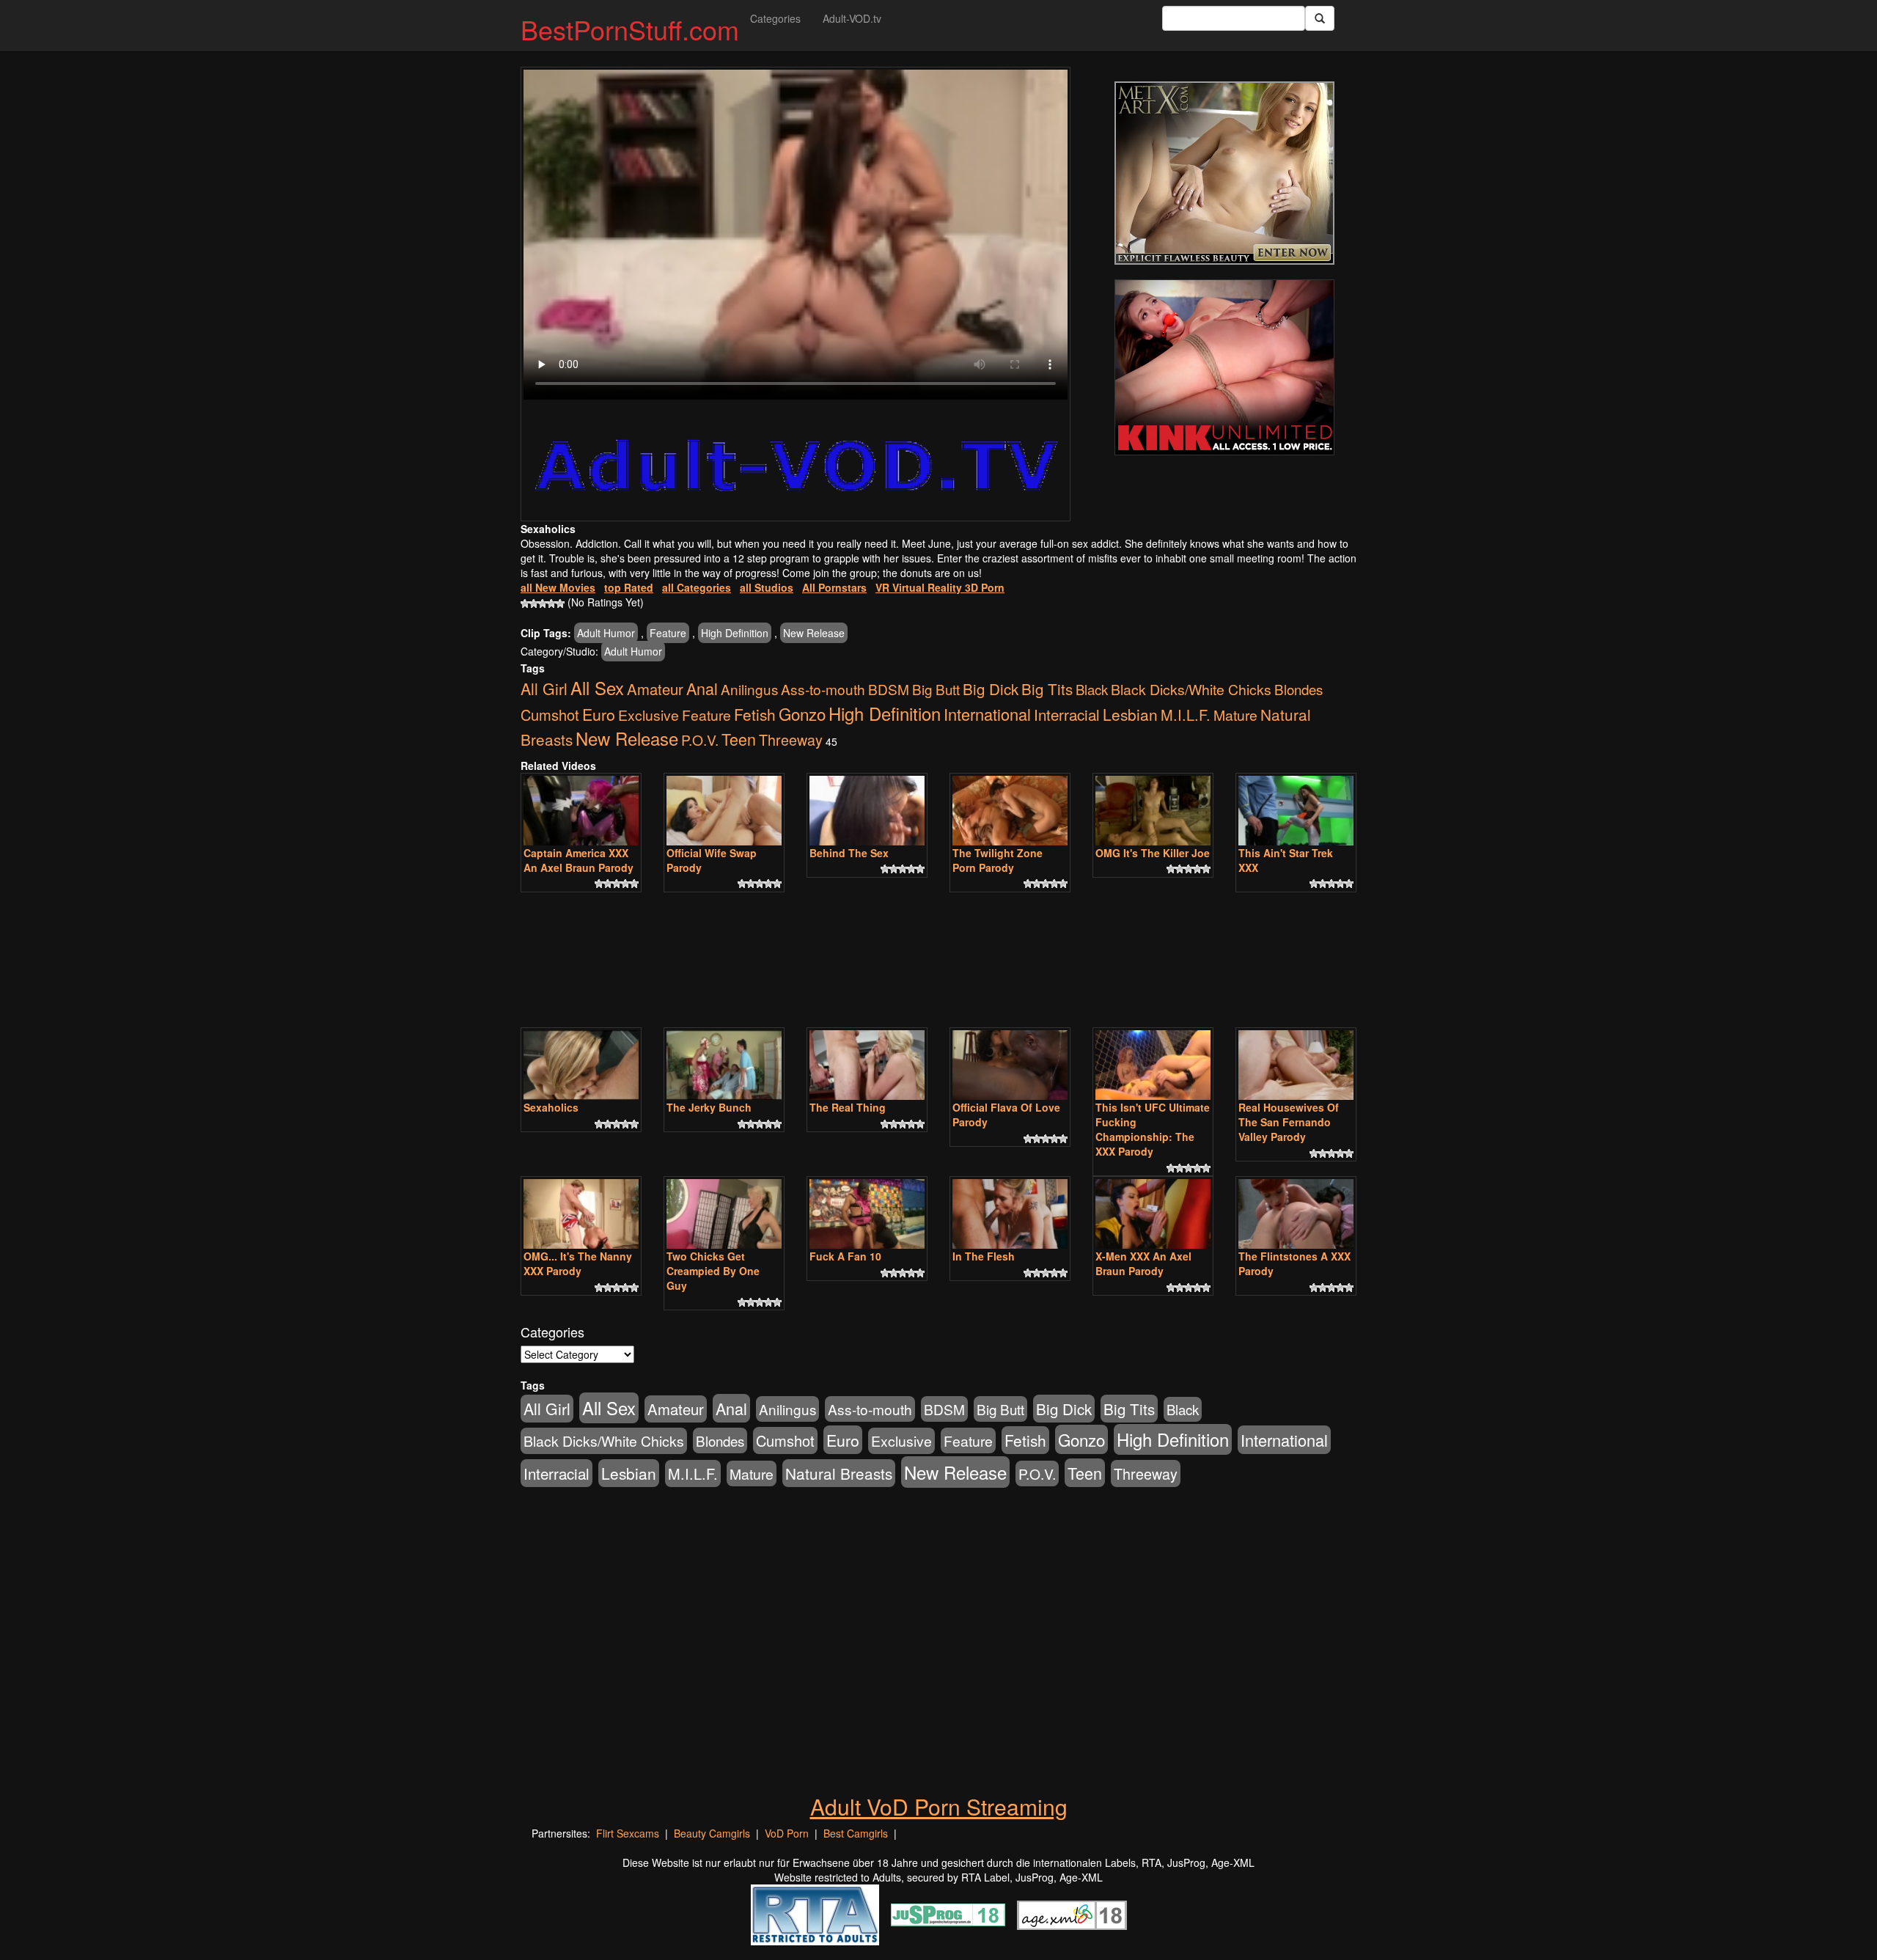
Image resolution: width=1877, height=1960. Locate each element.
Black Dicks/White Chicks (1191, 689)
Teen (739, 739)
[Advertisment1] (1224, 173)
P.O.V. (700, 739)
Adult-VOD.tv (852, 18)
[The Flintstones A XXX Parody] (1296, 1214)
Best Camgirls (856, 1833)
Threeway (791, 739)
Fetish (755, 714)
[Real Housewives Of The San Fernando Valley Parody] (1296, 1065)
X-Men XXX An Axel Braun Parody (1143, 1263)
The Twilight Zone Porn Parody (998, 860)
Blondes (1299, 689)
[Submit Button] (1320, 18)
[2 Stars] (534, 603)
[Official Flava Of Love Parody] (1010, 1065)
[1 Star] (525, 603)
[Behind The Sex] (867, 811)
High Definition (735, 633)
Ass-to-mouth (823, 689)
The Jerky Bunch (709, 1107)
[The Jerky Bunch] (724, 1065)
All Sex (597, 688)
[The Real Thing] (867, 1065)
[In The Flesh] (1010, 1214)
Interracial (1067, 714)
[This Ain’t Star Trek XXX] (1296, 811)
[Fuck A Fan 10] (867, 1214)
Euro (599, 714)
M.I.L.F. (1186, 715)
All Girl (544, 689)
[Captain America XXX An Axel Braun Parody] (581, 811)
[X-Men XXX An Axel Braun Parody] (1153, 1214)
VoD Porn (787, 1833)
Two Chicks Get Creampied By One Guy (713, 1271)
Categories (775, 18)
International (987, 714)
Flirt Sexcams (628, 1833)
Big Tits (1047, 689)
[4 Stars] (551, 603)
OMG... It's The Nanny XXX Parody (578, 1263)
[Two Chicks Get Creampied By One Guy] (724, 1214)
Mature (1235, 715)
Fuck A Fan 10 (845, 1256)
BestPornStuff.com (630, 29)
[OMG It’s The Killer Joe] (1153, 811)
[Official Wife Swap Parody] (724, 811)
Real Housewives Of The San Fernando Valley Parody (1289, 1122)
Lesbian (1130, 714)
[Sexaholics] (581, 1065)
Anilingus (749, 689)
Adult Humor (606, 633)
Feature (668, 633)
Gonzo (802, 713)
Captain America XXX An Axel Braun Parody (578, 860)
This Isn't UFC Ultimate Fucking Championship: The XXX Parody (1153, 1129)
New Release (814, 633)
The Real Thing (848, 1107)
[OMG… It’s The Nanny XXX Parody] (581, 1214)
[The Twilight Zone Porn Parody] (1010, 811)
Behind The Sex (849, 853)
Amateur (655, 689)
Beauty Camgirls (712, 1833)
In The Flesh (984, 1256)
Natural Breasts (839, 1473)
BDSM (889, 689)
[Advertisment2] (1224, 367)
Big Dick (991, 689)
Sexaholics (551, 1107)
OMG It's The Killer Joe (1153, 853)
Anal (702, 688)
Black (1092, 689)
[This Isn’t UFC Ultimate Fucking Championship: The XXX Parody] (1153, 1065)
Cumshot (550, 715)
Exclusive (649, 715)
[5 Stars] (560, 603)
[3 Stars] (543, 603)
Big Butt (936, 689)
